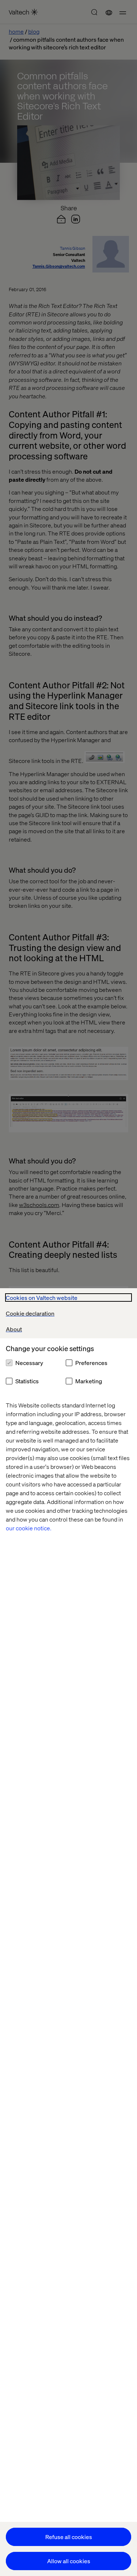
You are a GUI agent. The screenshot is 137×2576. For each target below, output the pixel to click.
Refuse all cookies (69, 2537)
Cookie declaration (30, 1313)
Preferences (91, 1363)
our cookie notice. (29, 1528)
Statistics (27, 1381)
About (14, 1329)
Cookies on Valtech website (42, 1298)
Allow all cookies (69, 2561)
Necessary (29, 1363)
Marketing (89, 1381)
